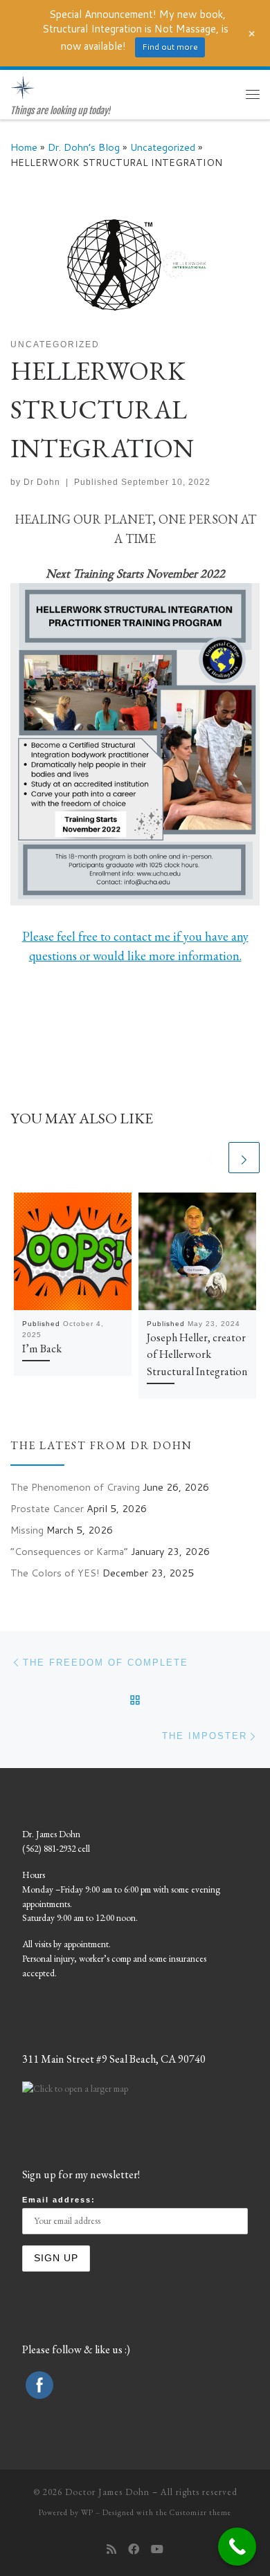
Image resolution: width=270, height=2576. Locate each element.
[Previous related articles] (210, 1158)
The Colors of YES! (55, 1573)
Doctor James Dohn (107, 2492)
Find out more (170, 47)
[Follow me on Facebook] (134, 2549)
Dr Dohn (42, 482)
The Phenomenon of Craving (75, 1487)
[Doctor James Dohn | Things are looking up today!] (23, 87)
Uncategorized (163, 147)
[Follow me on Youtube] (157, 2549)
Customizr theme (200, 2512)
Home (24, 147)
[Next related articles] (244, 1158)
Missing (27, 1530)
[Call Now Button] (237, 2547)
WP (87, 2512)
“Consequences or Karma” (69, 1551)
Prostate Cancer (47, 1508)
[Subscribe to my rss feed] (111, 2549)
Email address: (59, 2200)
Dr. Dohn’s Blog (84, 147)
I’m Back (42, 1349)
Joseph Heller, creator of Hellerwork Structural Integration (197, 1354)
